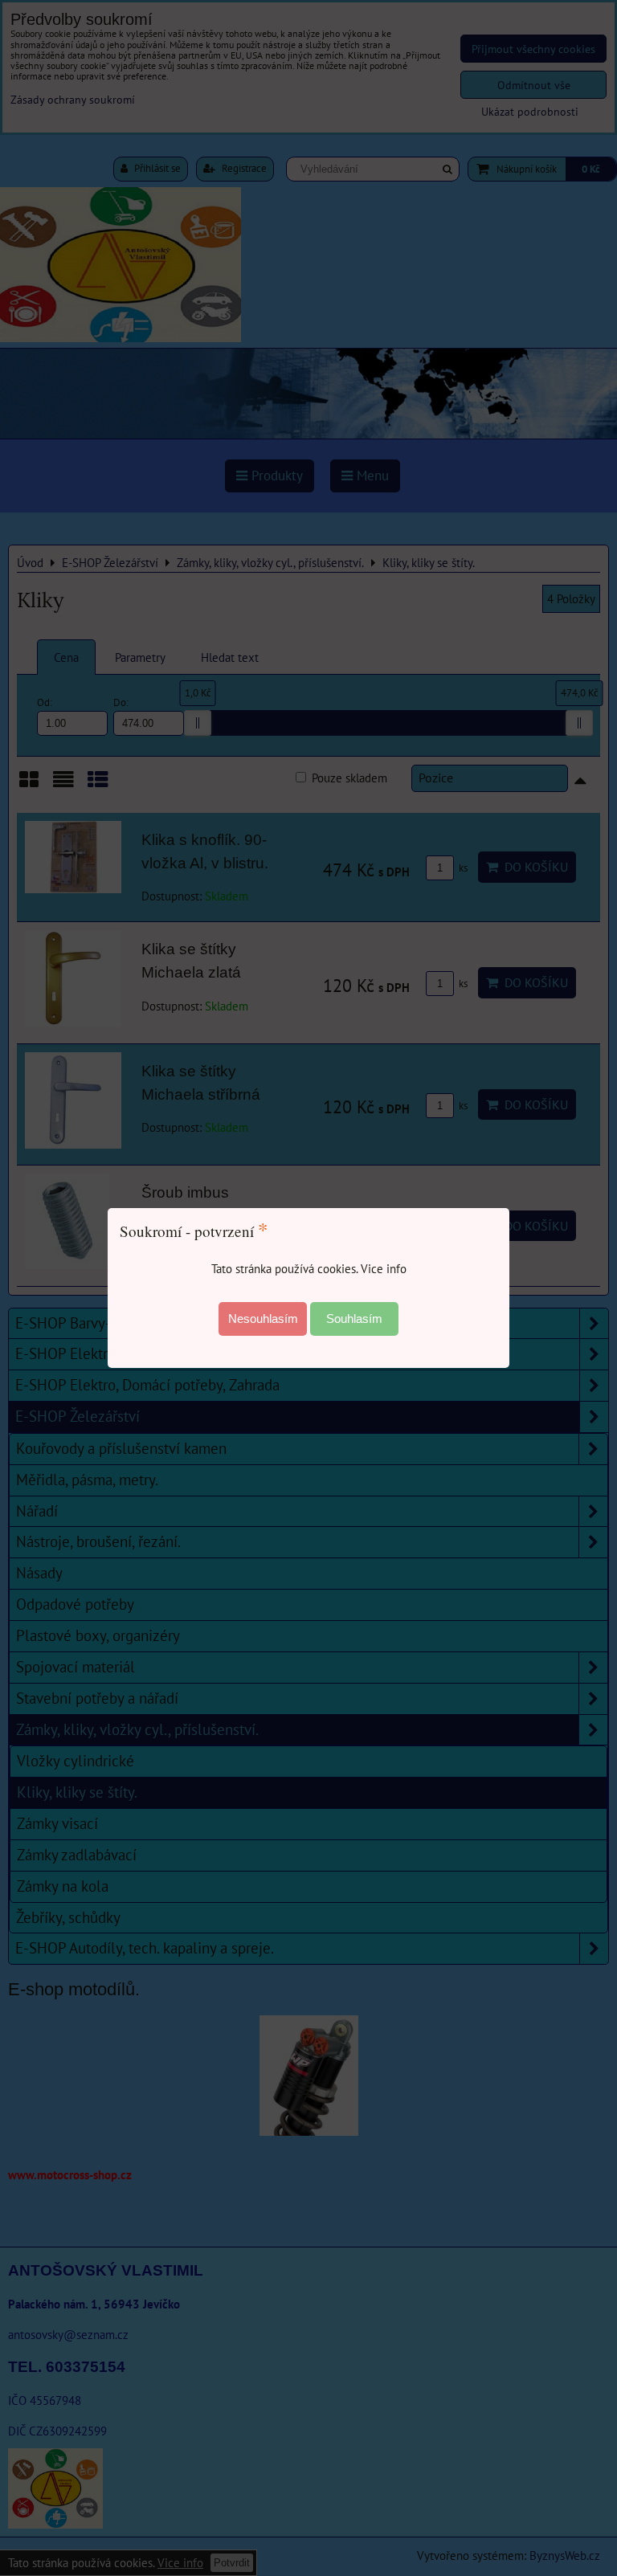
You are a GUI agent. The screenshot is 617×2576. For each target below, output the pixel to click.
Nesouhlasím (263, 1319)
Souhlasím (354, 1319)
